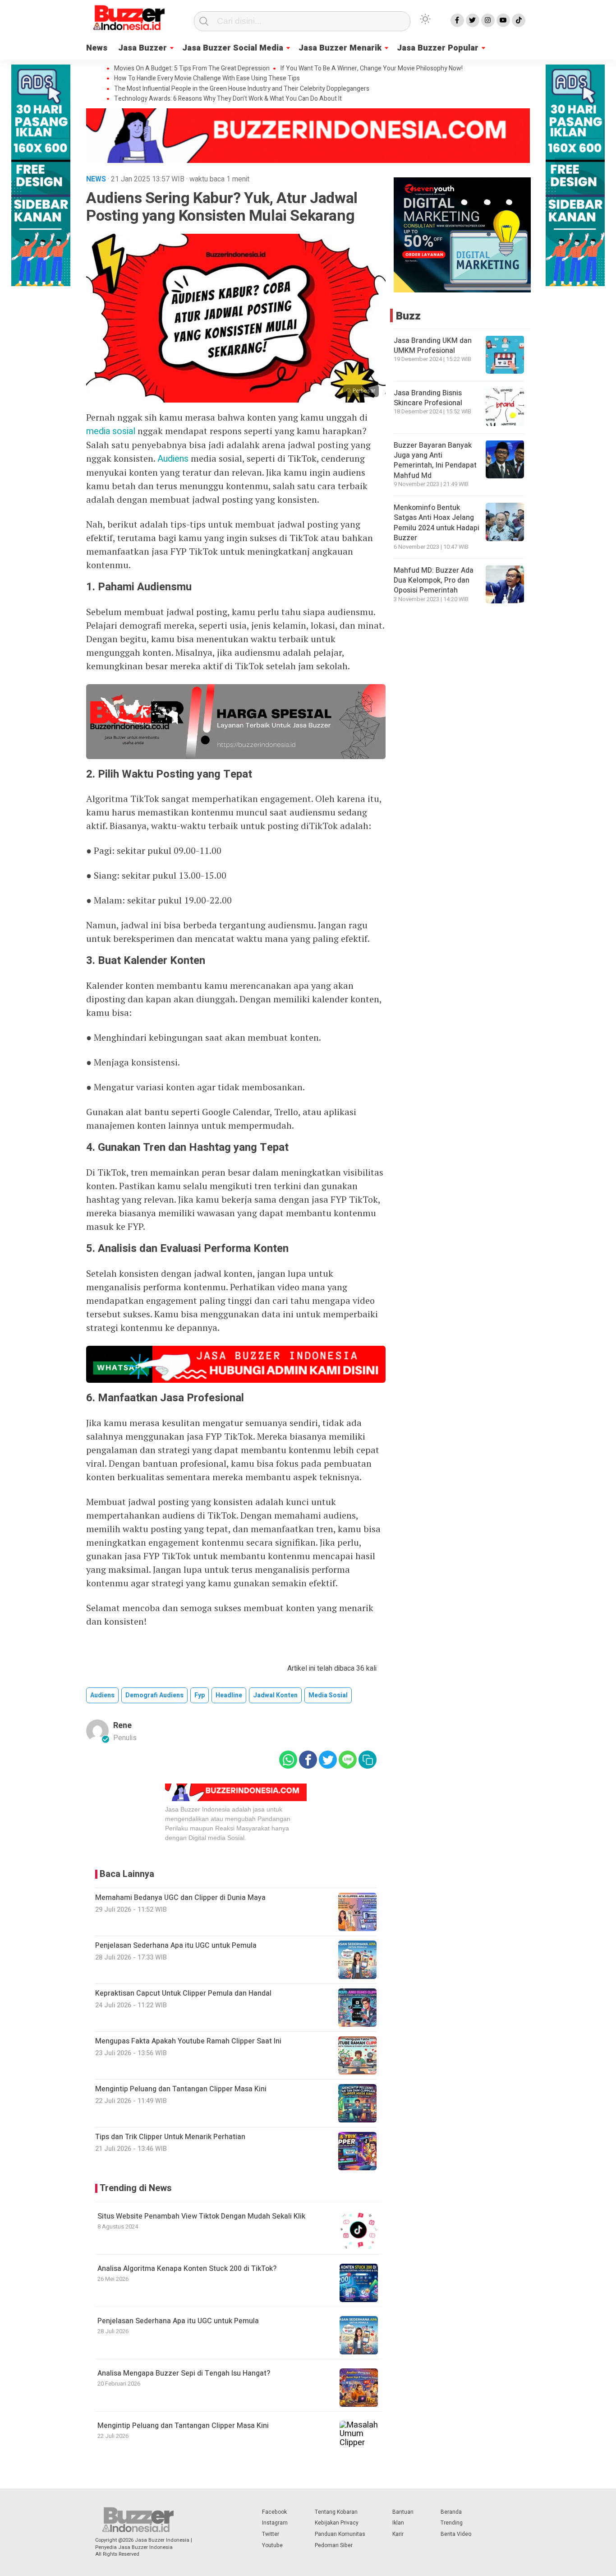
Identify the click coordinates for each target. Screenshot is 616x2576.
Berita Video (456, 2534)
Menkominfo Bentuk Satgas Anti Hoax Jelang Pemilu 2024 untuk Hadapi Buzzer (437, 523)
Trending (452, 2523)
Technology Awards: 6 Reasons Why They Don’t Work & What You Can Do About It (228, 99)
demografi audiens (154, 1695)
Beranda (451, 2512)
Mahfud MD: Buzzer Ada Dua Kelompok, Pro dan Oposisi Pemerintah (434, 580)
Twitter (271, 2534)
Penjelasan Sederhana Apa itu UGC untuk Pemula (178, 2321)
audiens (102, 1695)
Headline (229, 1695)
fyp (200, 1695)
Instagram (275, 2523)
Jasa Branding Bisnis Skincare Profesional (428, 398)
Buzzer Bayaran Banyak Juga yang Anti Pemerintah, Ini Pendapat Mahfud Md (435, 460)
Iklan (398, 2523)
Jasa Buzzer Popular (438, 48)
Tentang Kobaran (336, 2512)
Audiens (173, 459)
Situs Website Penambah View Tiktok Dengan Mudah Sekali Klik (201, 2216)
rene (122, 1726)
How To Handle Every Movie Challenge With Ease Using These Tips (207, 79)
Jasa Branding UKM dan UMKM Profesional (433, 345)
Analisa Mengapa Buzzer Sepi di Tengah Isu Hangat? (184, 2373)
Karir (398, 2534)
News (97, 48)
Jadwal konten (275, 1695)
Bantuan (403, 2512)
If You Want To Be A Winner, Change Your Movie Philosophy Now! (372, 69)
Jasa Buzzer (143, 48)
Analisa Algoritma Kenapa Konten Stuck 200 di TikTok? (187, 2269)
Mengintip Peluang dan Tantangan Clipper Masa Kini (183, 2426)
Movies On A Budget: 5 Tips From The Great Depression (192, 69)
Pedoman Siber (334, 2545)
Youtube (272, 2545)
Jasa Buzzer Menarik (340, 48)
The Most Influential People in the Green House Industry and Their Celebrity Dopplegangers (242, 89)
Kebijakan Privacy (337, 2523)
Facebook (274, 2512)
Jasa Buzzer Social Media (233, 48)
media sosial (111, 431)
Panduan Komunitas (340, 2534)
